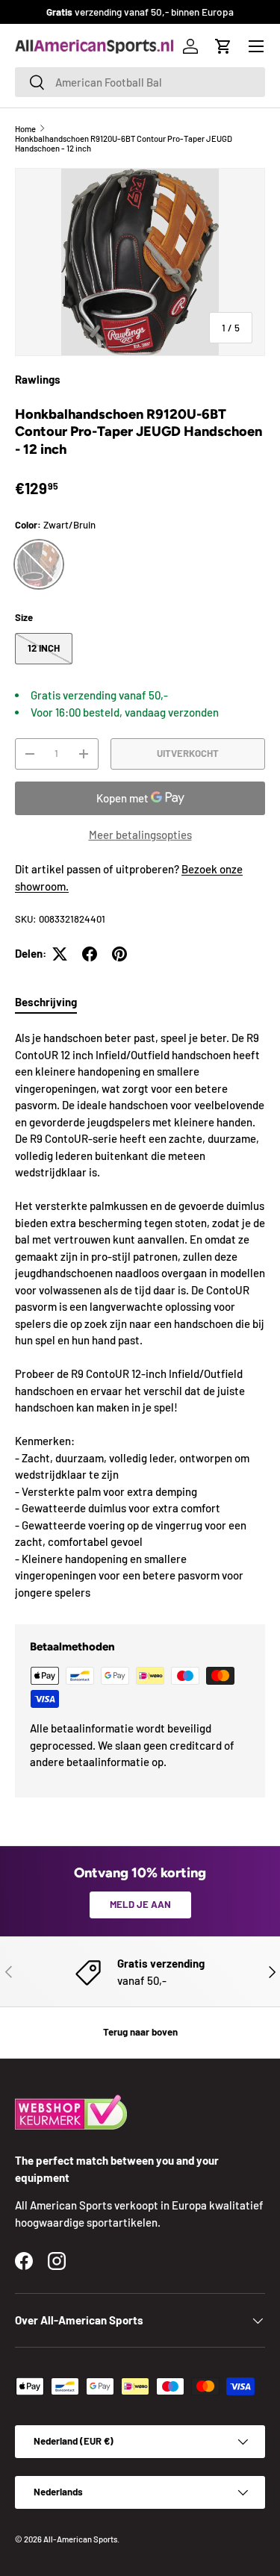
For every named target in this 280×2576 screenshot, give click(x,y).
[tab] (46, 1002)
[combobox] (140, 82)
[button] (223, 46)
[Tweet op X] (60, 954)
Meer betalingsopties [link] (140, 835)
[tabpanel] (140, 1315)
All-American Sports (80, 2539)
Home (25, 129)
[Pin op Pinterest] (119, 954)
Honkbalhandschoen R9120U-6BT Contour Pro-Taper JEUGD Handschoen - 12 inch (124, 143)
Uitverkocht (188, 753)
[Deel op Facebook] (90, 954)
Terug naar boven (140, 2032)
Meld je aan (140, 1904)
